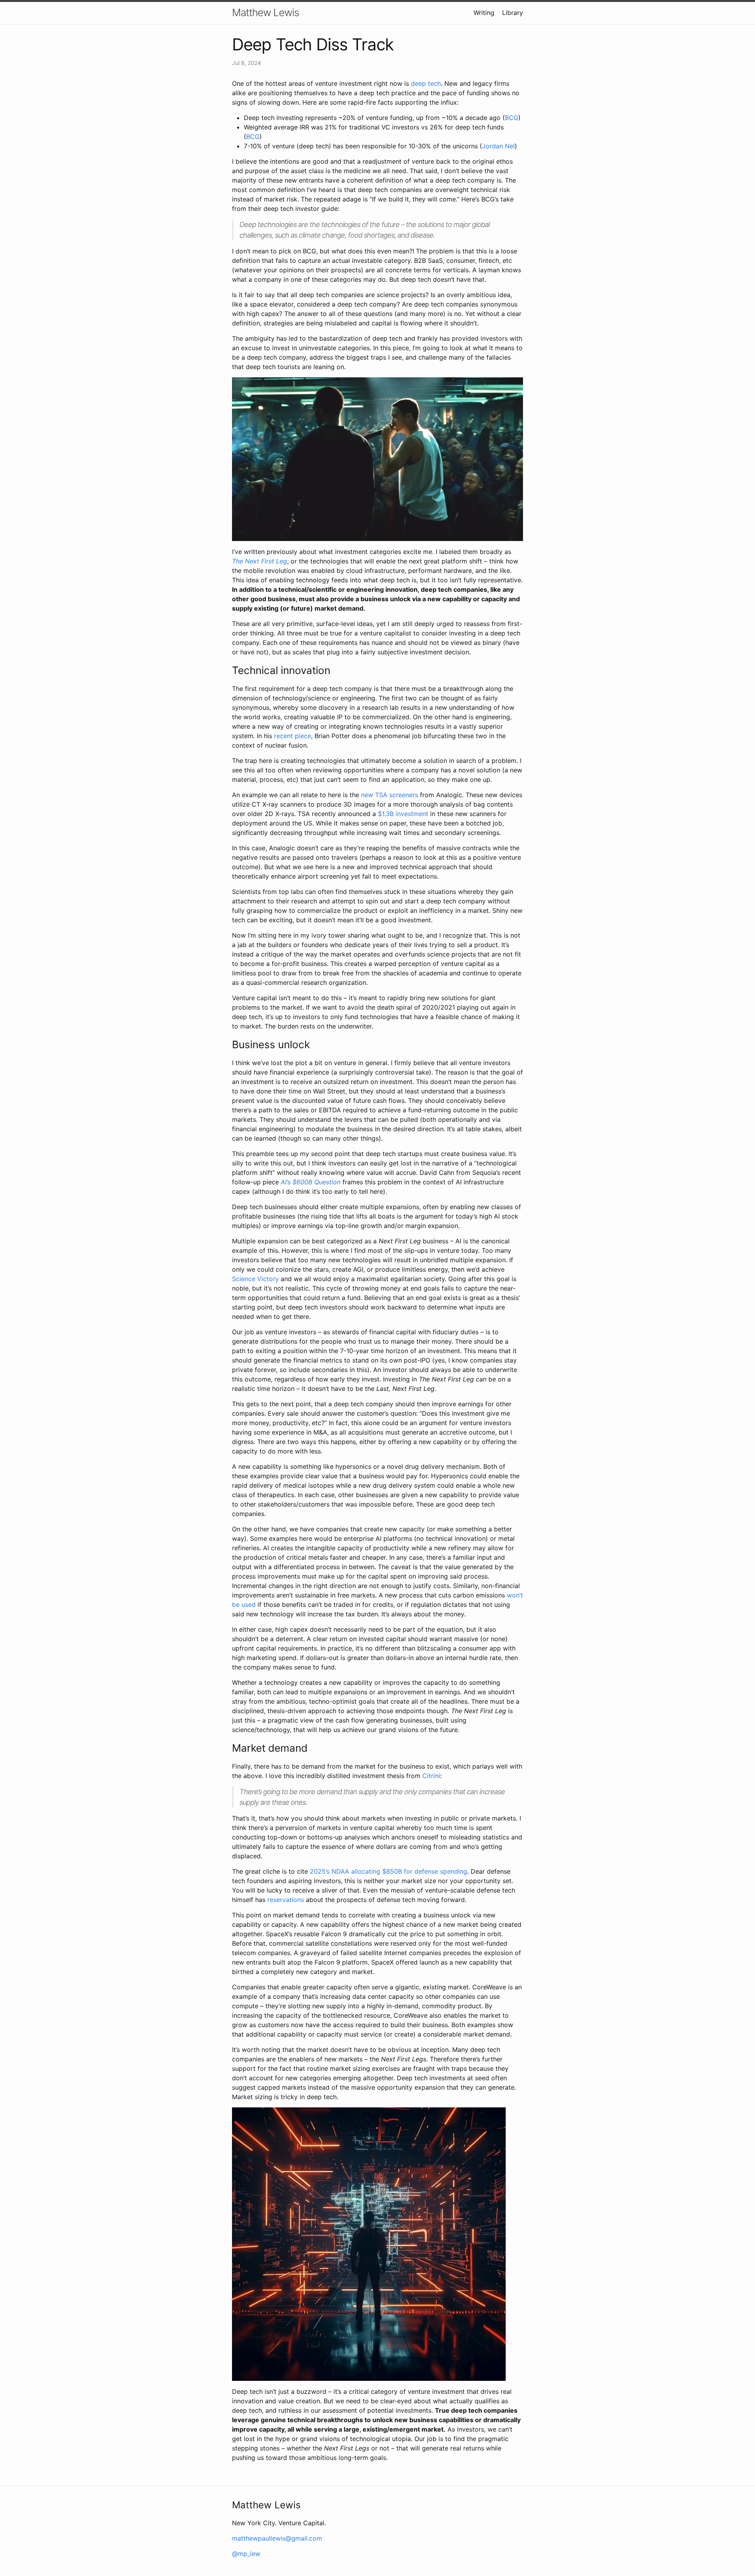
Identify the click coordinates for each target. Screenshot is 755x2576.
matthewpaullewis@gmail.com (277, 2538)
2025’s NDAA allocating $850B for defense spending (389, 1871)
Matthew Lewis (265, 12)
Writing (484, 13)
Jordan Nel (498, 146)
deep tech (426, 83)
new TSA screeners (389, 795)
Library (513, 13)
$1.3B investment (403, 814)
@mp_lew (246, 2554)
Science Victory (255, 1279)
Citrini (431, 1776)
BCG (512, 118)
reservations (286, 1900)
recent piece (293, 736)
